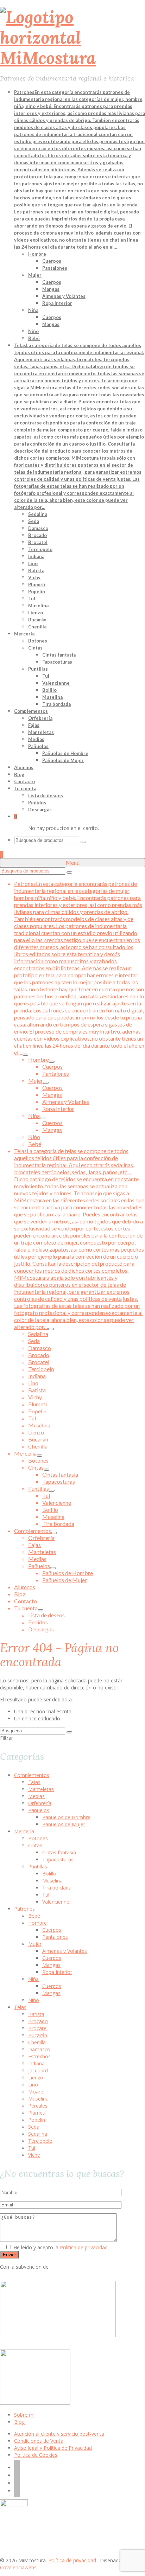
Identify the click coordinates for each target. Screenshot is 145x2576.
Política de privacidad (84, 2247)
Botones (38, 1838)
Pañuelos (39, 1810)
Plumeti (37, 2113)
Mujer (35, 1944)
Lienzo (36, 2078)
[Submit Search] (83, 842)
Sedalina (38, 2134)
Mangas (51, 1965)
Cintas (35, 1845)
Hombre (37, 1923)
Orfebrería (40, 1803)
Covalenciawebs (18, 2567)
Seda (34, 2127)
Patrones (24, 1909)
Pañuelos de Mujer (64, 1824)
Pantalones (55, 1937)
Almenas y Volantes (65, 1951)
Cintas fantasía (59, 1852)
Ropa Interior (57, 1972)
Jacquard (38, 2070)
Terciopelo (40, 2141)
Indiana (36, 2063)
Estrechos (39, 2056)
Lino (33, 2085)
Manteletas (41, 1789)
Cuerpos (52, 1930)
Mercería (24, 1831)
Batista (36, 2014)
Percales (38, 2106)
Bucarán (38, 2035)
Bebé (34, 1916)
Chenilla (37, 2042)
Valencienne (56, 1902)
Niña (33, 1979)
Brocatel (38, 2028)
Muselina (52, 1881)
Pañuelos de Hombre (66, 1817)
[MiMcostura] (72, 38)
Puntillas (38, 1867)
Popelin (37, 2120)
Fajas (34, 1782)
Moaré (36, 2092)
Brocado (38, 2021)
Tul (46, 1895)
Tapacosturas (58, 1859)
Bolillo (49, 1874)
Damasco (39, 2049)
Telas (20, 2007)
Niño (34, 2000)
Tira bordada (57, 1888)
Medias (36, 1796)
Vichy (34, 2155)
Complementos (32, 1775)
